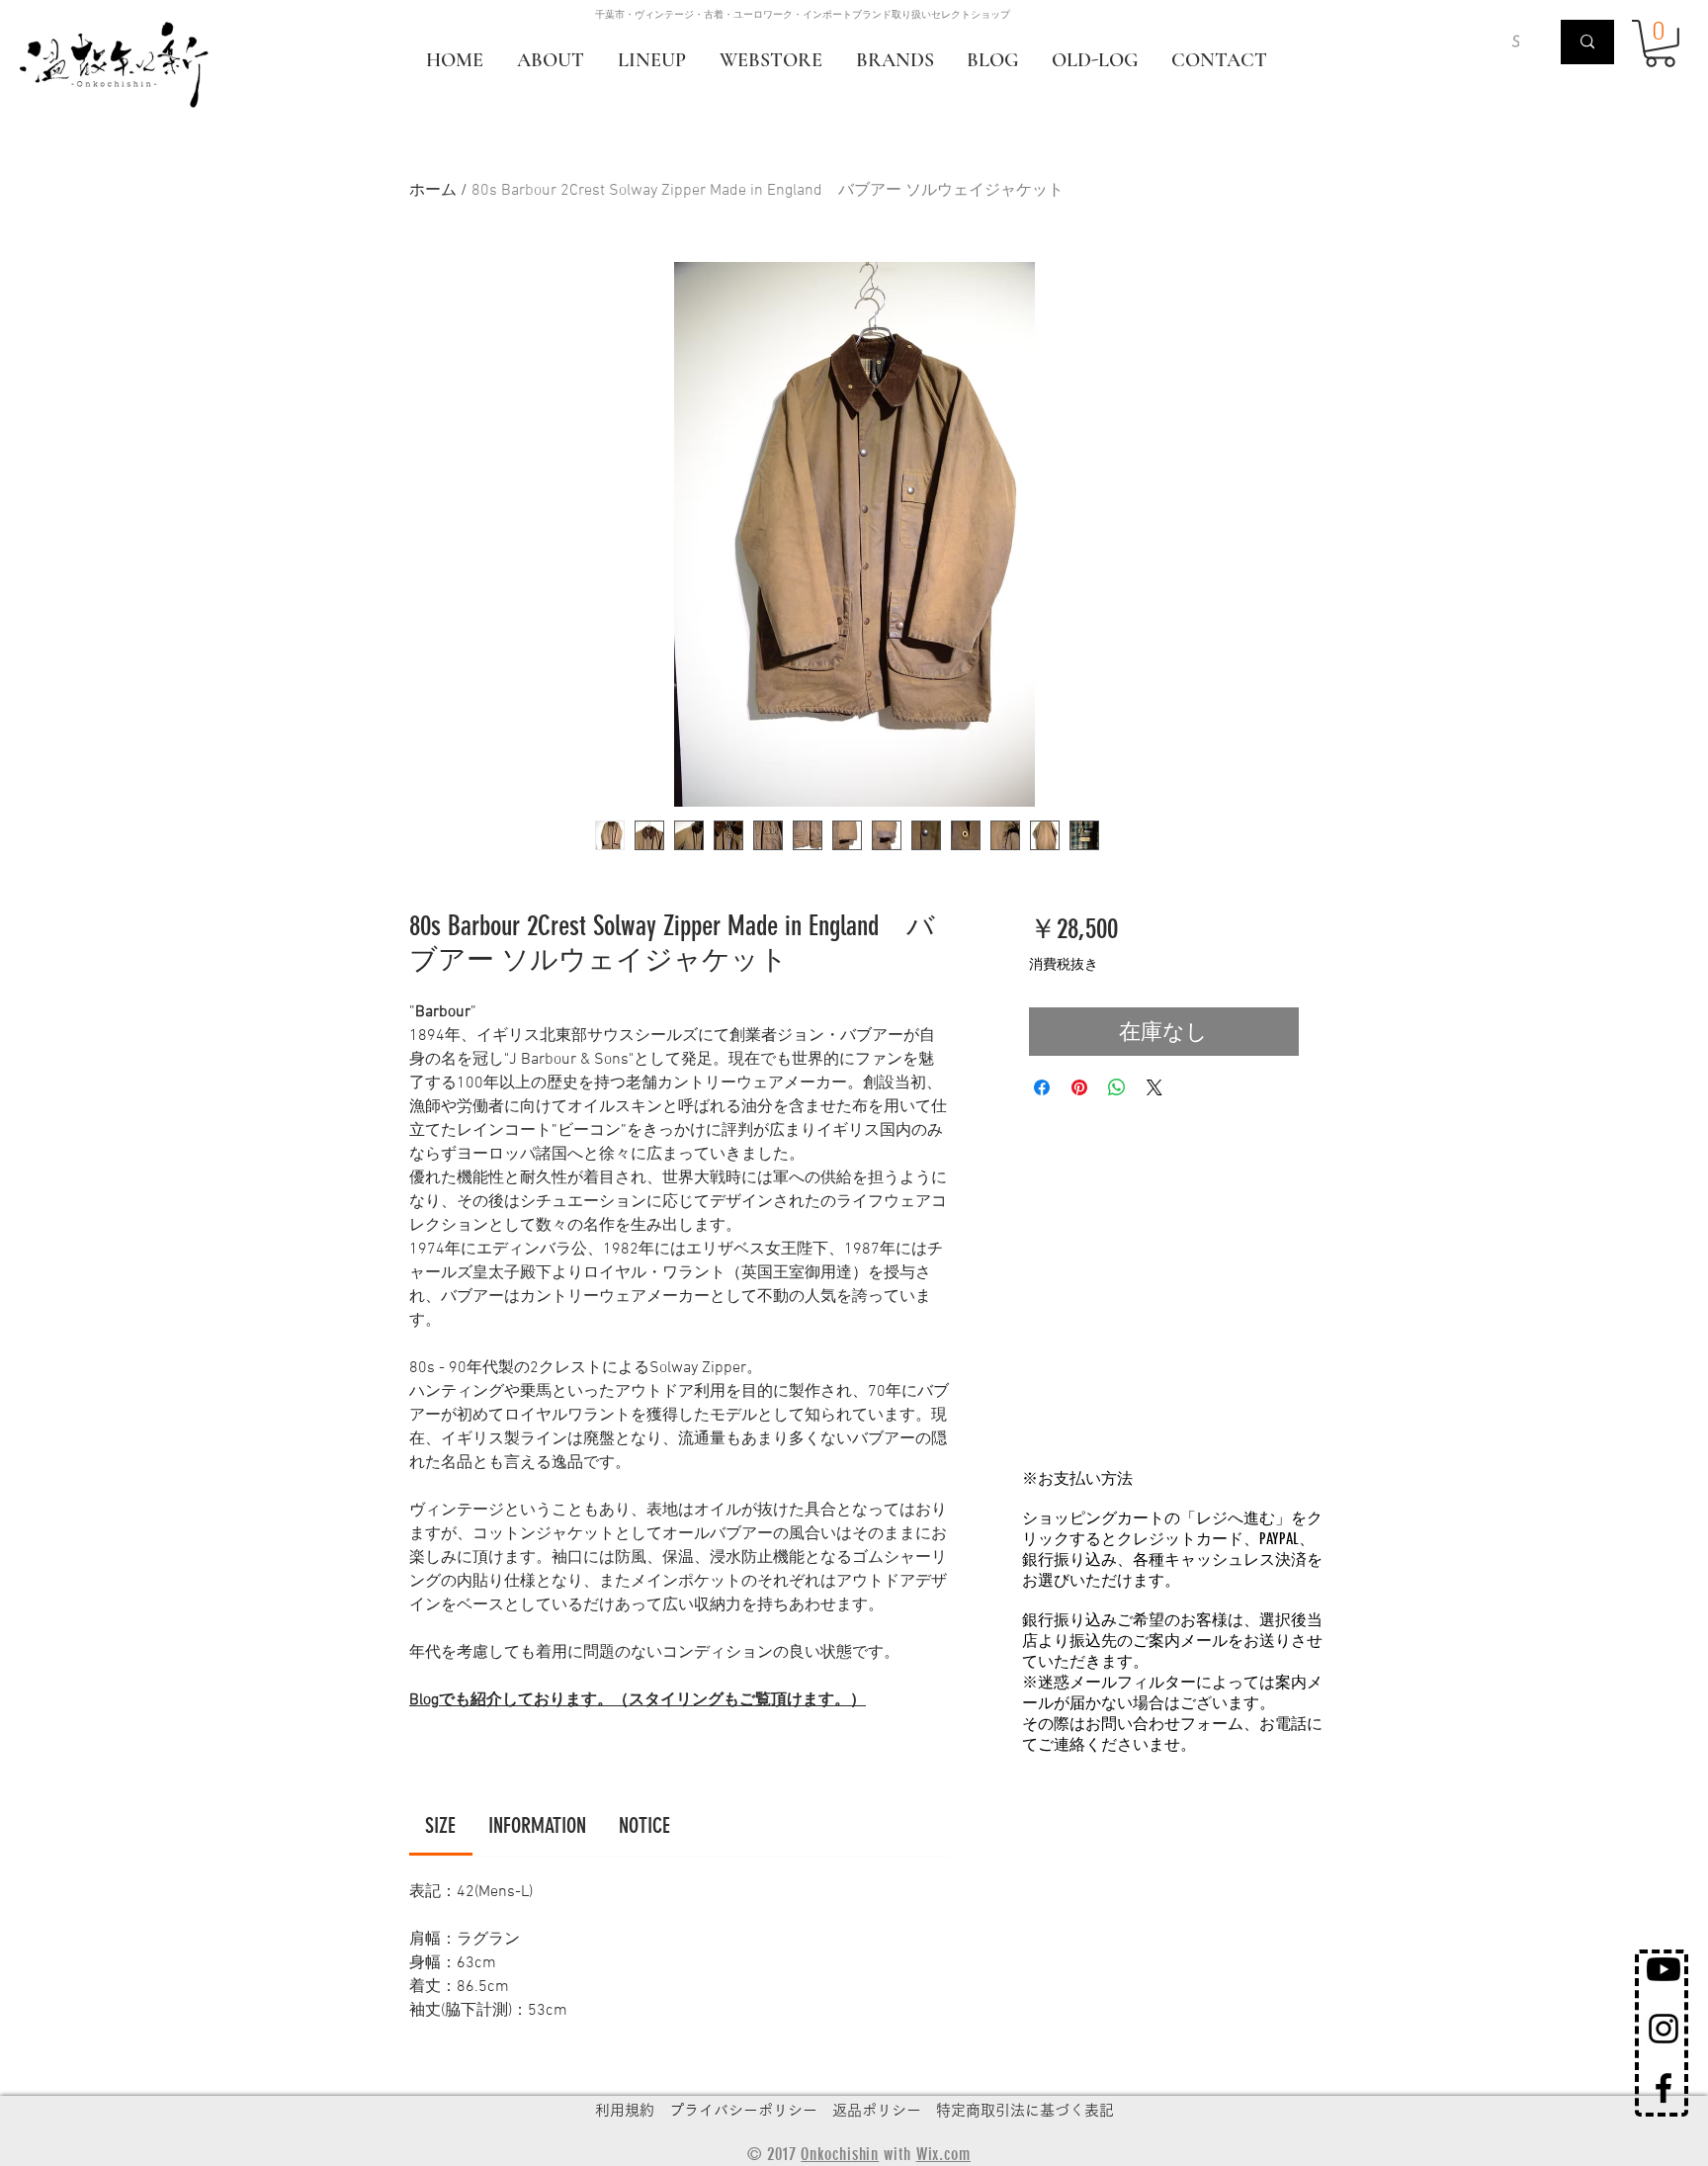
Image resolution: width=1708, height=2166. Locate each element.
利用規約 (625, 2110)
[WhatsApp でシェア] (1117, 1087)
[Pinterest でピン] (1079, 1087)
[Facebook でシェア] (1042, 1087)
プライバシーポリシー (743, 2110)
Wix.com (943, 2154)
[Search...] (1587, 42)
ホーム (433, 191)
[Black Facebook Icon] (1664, 2088)
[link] (440, 1825)
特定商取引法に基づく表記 (1025, 2110)
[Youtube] (1664, 1969)
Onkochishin (840, 2154)
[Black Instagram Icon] (1664, 2029)
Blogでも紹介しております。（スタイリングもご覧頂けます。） (638, 1700)
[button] (1660, 43)
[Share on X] (1154, 1087)
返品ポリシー (877, 2110)
